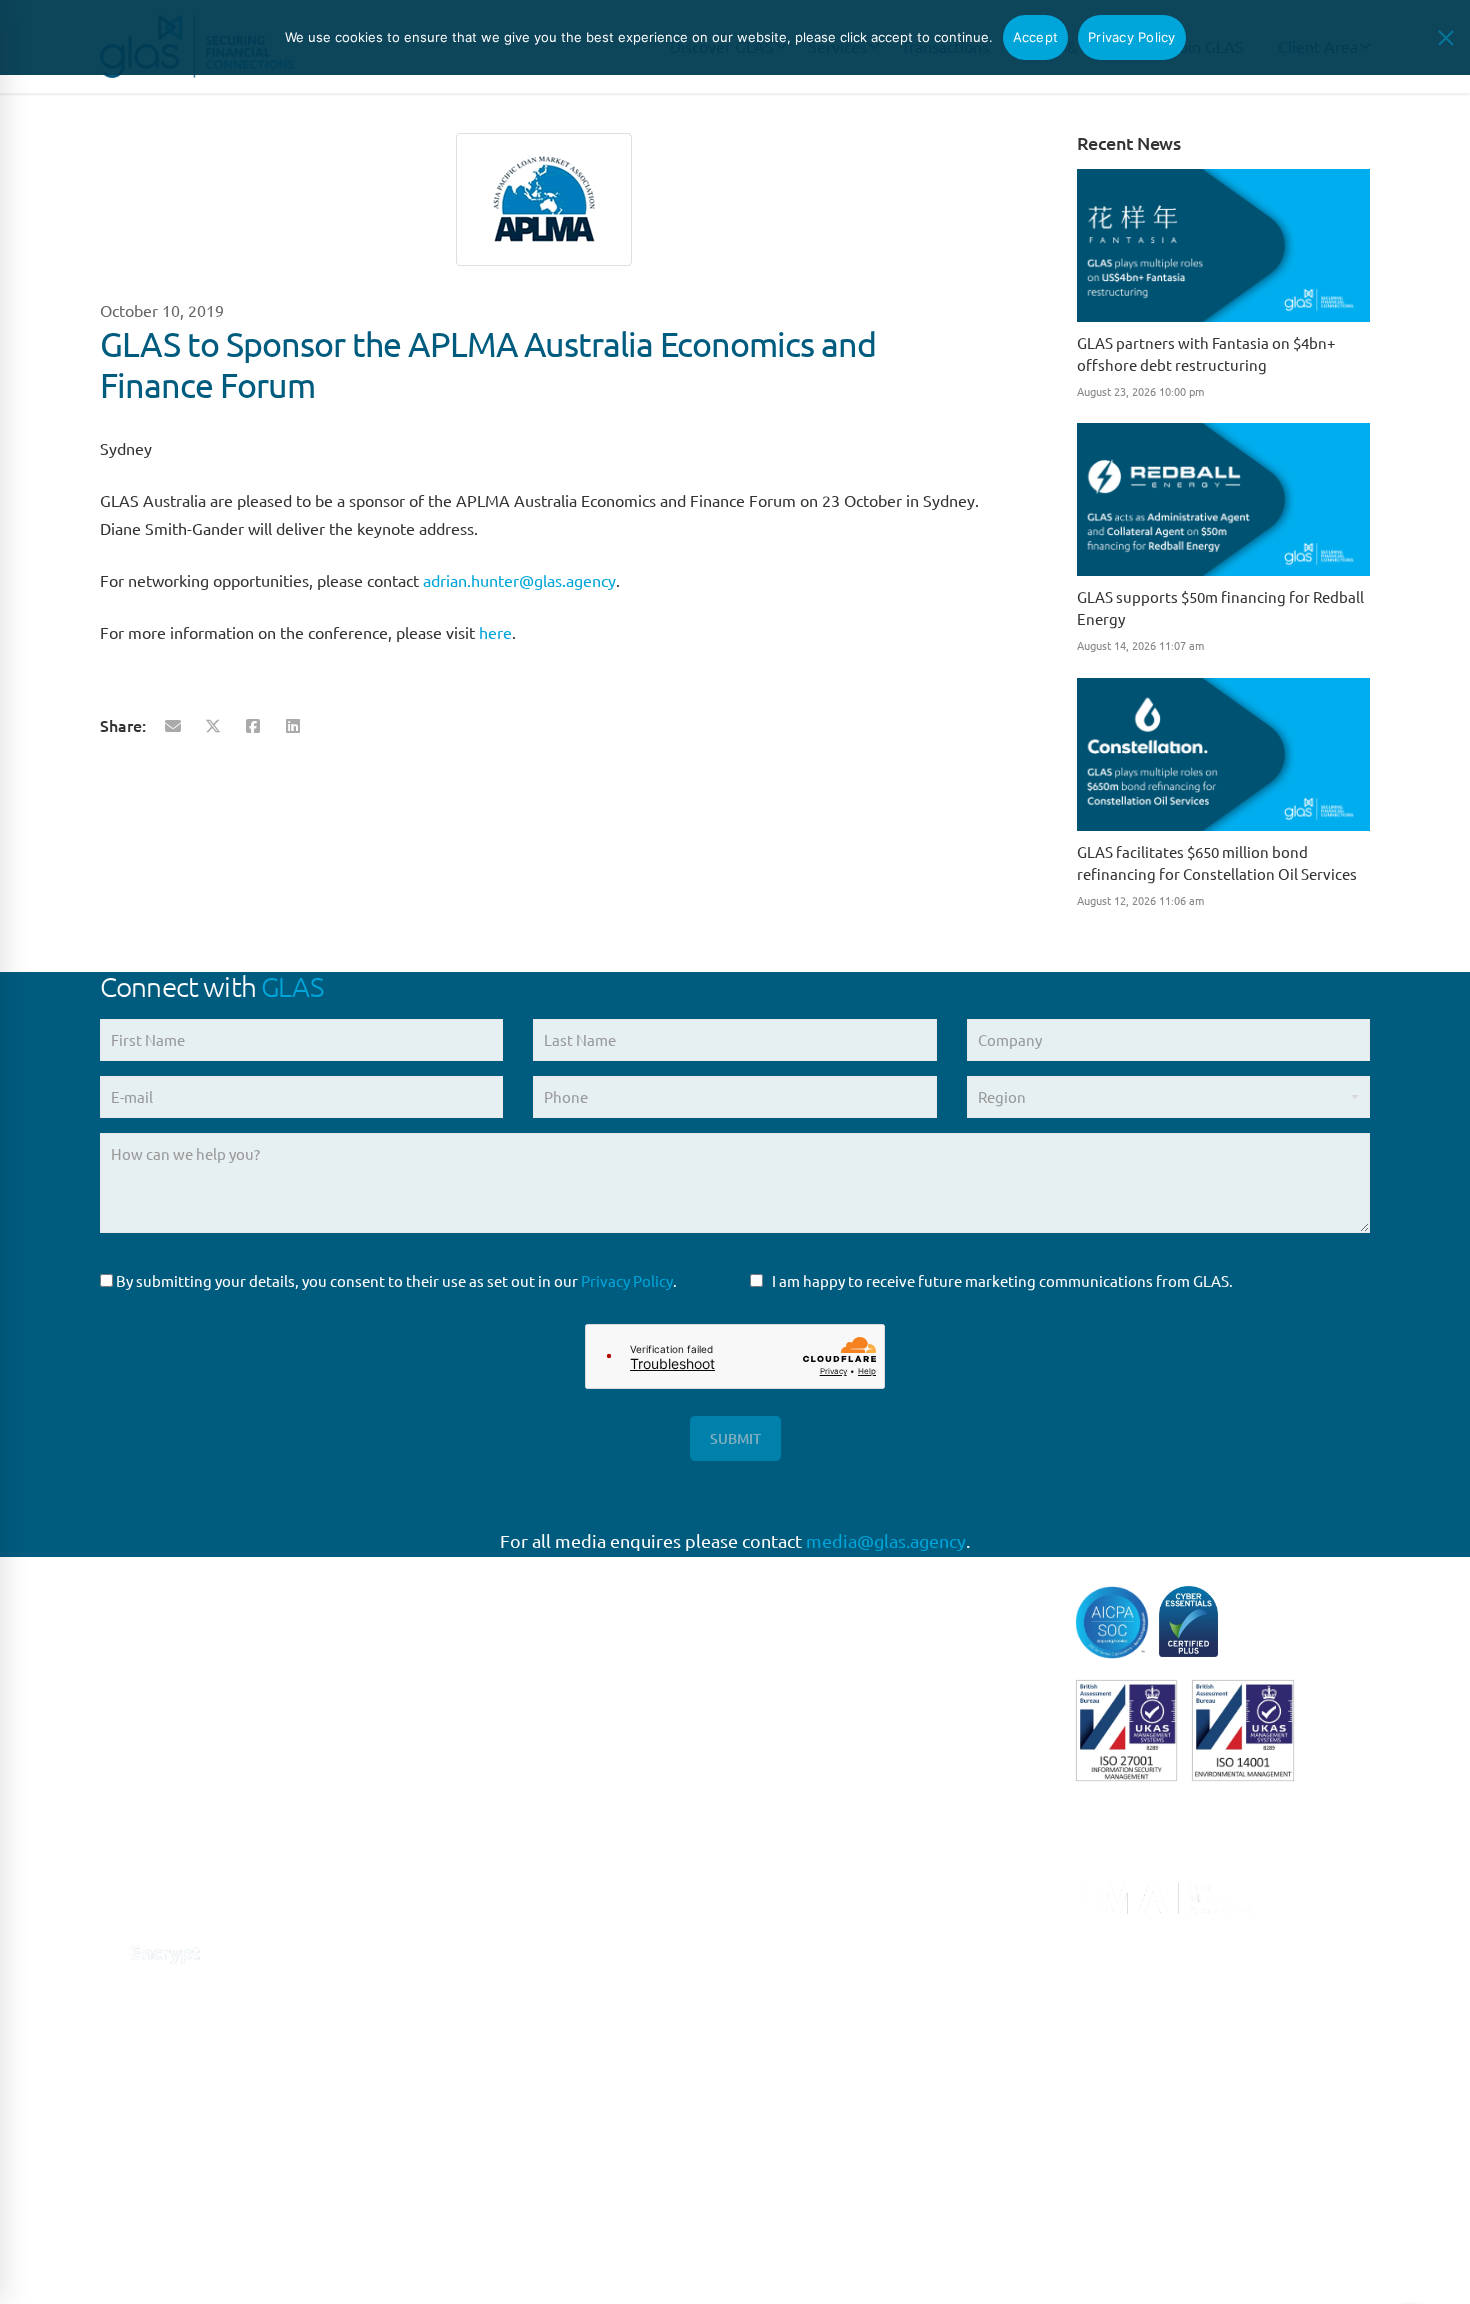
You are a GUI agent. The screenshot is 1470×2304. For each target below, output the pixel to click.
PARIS (444, 1742)
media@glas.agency (886, 1540)
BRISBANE (460, 2113)
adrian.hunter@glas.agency (519, 580)
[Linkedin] (293, 725)
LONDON (457, 1701)
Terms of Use (316, 2263)
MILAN (448, 1907)
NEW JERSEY (469, 1989)
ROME (446, 1866)
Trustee (775, 2010)
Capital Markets (803, 1598)
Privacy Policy (627, 1280)
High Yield (785, 1722)
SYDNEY (453, 2072)
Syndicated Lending (817, 1969)
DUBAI (447, 2196)
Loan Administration (820, 1804)
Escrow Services (804, 1680)
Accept (1036, 37)
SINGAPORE (466, 2031)
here (495, 632)
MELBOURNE (470, 2154)
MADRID (454, 1824)
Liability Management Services (853, 1763)
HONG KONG (469, 2237)
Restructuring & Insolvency (841, 1887)
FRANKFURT (466, 1783)
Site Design (522, 2263)
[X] (213, 725)
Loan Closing (794, 1845)
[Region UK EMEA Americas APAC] (1168, 1104)
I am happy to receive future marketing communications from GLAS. (1002, 1280)
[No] (1445, 38)
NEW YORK (462, 1948)
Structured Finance (815, 1928)
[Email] (173, 725)
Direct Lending (800, 1639)
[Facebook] (253, 725)
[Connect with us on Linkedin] (112, 1899)
